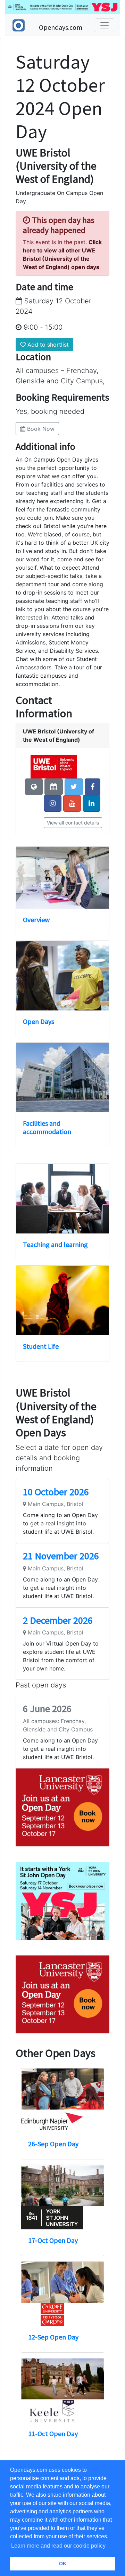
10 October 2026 (56, 1492)
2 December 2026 (58, 1620)
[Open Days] (62, 976)
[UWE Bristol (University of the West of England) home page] (34, 787)
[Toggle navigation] (105, 25)
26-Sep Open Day (53, 2144)
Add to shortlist (47, 345)
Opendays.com (61, 27)
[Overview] (62, 878)
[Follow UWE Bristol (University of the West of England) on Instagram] (53, 803)
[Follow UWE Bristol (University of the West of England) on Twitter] (74, 787)
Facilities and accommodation (47, 1127)
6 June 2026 (47, 1709)
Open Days (39, 1021)
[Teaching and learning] (62, 1199)
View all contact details (73, 823)
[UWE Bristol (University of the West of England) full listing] (54, 766)
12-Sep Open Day (53, 2337)
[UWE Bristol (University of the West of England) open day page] (54, 787)
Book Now (40, 429)
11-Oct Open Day (53, 2434)
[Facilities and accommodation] (62, 1077)
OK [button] (63, 2564)
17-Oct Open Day (53, 2240)
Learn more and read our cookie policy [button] (58, 2546)
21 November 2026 (61, 1556)
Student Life (41, 1346)
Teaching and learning (55, 1244)
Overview (36, 920)
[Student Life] (62, 1300)
